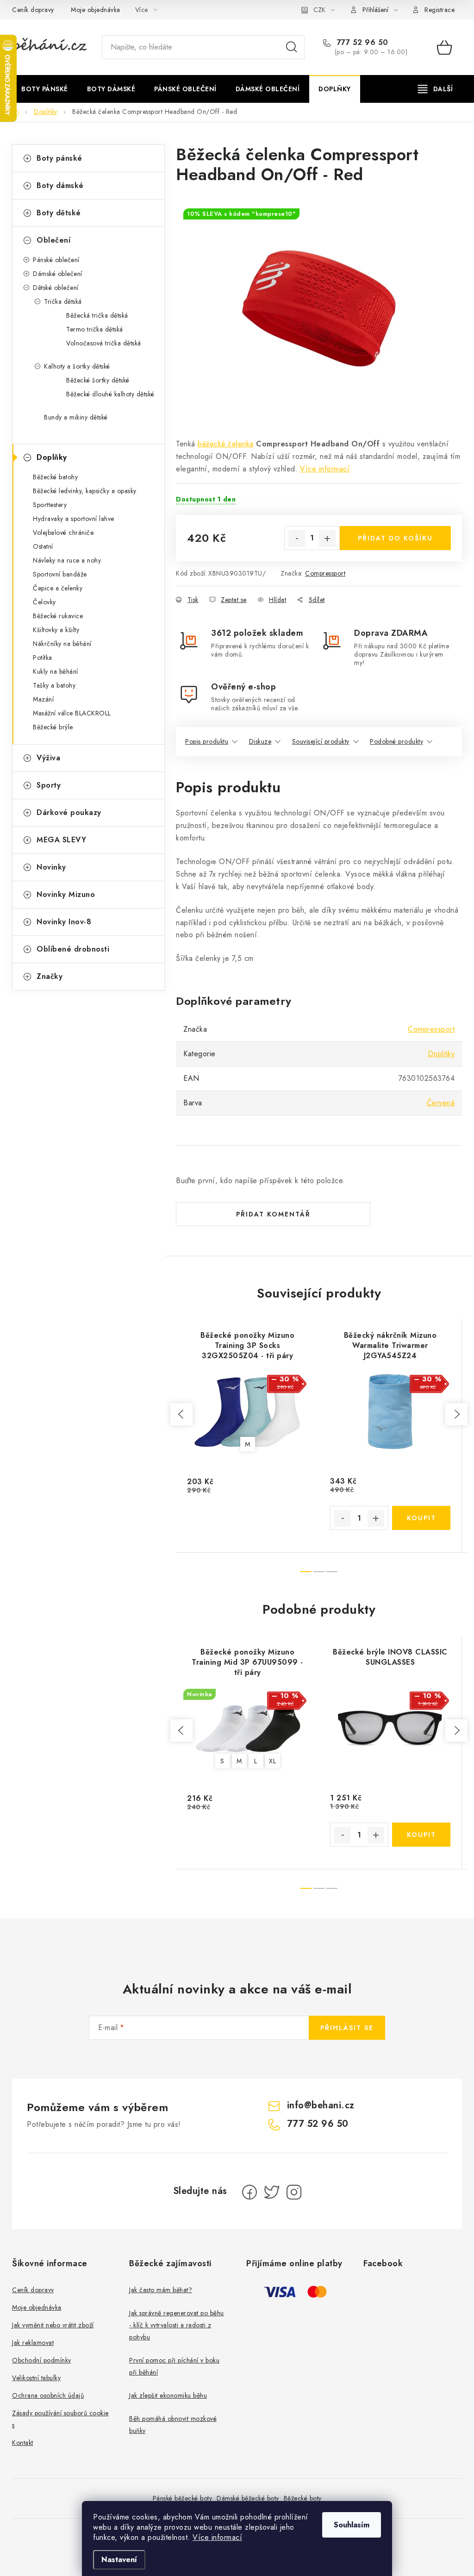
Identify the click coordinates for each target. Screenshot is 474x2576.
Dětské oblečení (56, 288)
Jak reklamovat (33, 2343)
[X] (272, 2192)
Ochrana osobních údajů (48, 2395)
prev (181, 1414)
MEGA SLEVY (61, 840)
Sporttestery (50, 505)
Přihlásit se (347, 2028)
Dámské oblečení (58, 274)
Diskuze (260, 741)
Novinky (51, 867)
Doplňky (52, 457)
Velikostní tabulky (36, 2378)
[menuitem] (45, 89)
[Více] (435, 89)
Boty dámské (60, 185)
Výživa (48, 758)
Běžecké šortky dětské (98, 380)
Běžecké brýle (53, 727)
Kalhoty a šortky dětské (77, 366)
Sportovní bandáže (60, 574)
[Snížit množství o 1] (297, 539)
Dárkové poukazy (69, 812)
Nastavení (119, 2560)
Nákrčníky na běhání (62, 644)
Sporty (49, 785)
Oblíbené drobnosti (73, 949)
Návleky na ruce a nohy (67, 560)
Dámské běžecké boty (248, 2498)
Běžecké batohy (55, 477)
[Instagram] (294, 2192)
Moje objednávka (96, 10)
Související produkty (321, 741)
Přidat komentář (273, 1214)
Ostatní (43, 546)
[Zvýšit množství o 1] (327, 539)
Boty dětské (59, 213)
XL (272, 1761)
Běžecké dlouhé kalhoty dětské (110, 394)
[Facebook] (249, 2192)
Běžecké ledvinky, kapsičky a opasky (85, 491)
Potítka (43, 658)
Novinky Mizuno (66, 894)
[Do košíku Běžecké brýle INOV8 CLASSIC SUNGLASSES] (421, 1835)
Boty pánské (59, 158)
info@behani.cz (321, 2105)
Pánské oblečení (56, 260)
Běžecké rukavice (58, 616)
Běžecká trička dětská (97, 315)
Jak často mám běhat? (161, 2290)
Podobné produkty (396, 741)
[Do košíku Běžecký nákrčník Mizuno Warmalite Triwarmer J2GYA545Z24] (421, 1518)
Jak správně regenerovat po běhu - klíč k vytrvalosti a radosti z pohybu (177, 2325)
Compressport (325, 573)
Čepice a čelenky (58, 588)
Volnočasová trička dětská (104, 343)
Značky (50, 976)
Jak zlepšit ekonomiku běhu (168, 2395)
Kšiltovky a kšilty (56, 630)
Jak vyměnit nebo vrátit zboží (53, 2325)
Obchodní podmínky (42, 2360)
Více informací (217, 2537)
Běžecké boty (303, 2498)
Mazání (43, 699)
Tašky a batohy (54, 685)
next (456, 1414)
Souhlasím (352, 2525)
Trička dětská (63, 301)
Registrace (440, 10)
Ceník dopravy (33, 10)
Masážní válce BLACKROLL (72, 713)
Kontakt (23, 2443)
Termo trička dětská (95, 329)
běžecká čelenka (226, 444)
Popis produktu (207, 741)
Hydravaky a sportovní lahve (74, 519)
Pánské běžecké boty (183, 2498)
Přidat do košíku (395, 538)
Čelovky (44, 602)
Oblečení (53, 240)
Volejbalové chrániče (63, 533)
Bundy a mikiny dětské (76, 417)
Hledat (292, 47)
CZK (319, 10)
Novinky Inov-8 (64, 922)
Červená (441, 1103)
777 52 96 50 (361, 43)
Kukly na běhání (56, 671)
